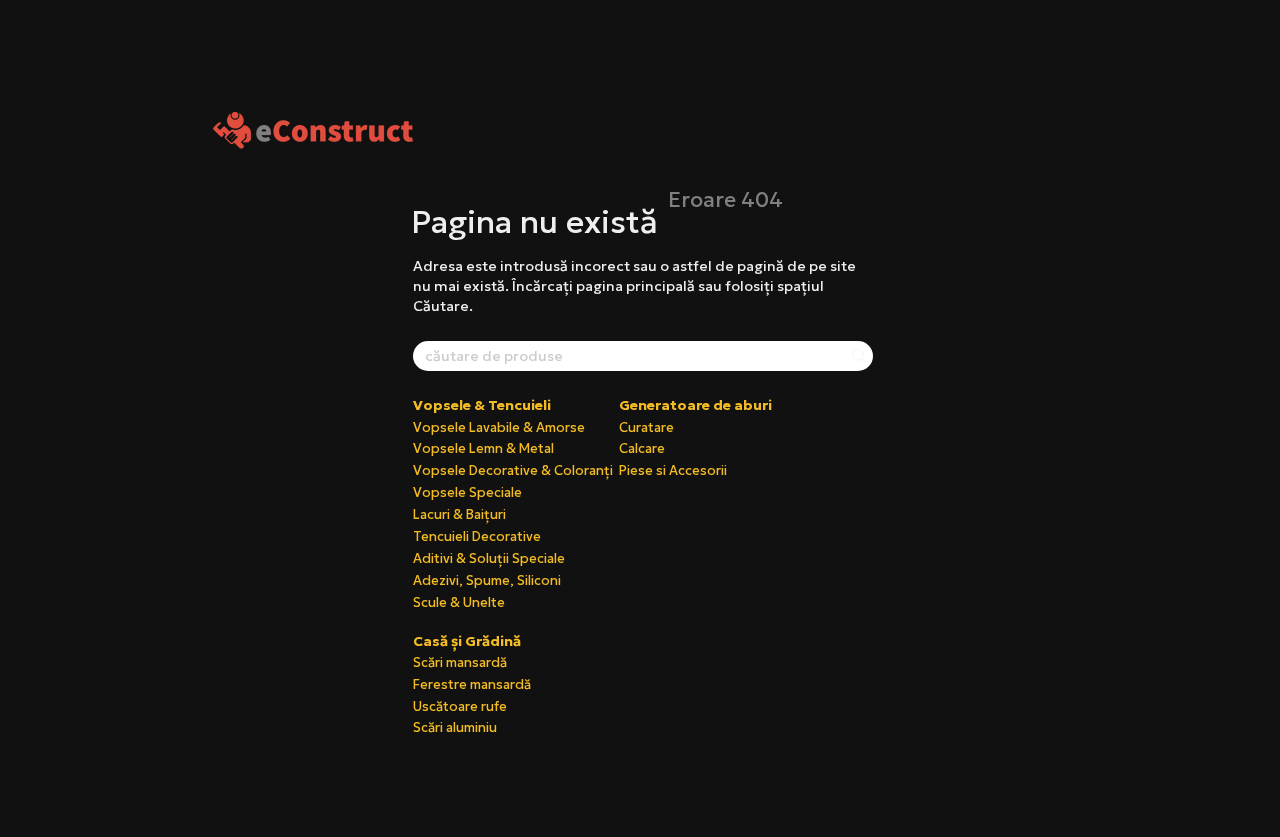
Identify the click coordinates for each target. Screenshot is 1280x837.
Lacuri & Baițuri (459, 514)
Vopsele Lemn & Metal (483, 448)
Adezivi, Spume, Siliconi (487, 580)
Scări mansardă (460, 662)
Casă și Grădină (467, 641)
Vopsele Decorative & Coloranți (513, 470)
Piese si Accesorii (673, 470)
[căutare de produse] (857, 356)
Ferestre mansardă (472, 684)
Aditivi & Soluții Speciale (489, 558)
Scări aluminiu (455, 727)
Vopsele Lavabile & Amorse (499, 427)
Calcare (642, 448)
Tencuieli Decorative (477, 536)
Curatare (646, 427)
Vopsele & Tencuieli (482, 405)
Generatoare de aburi (695, 405)
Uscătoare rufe (460, 706)
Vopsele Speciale (467, 492)
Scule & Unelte (459, 602)
